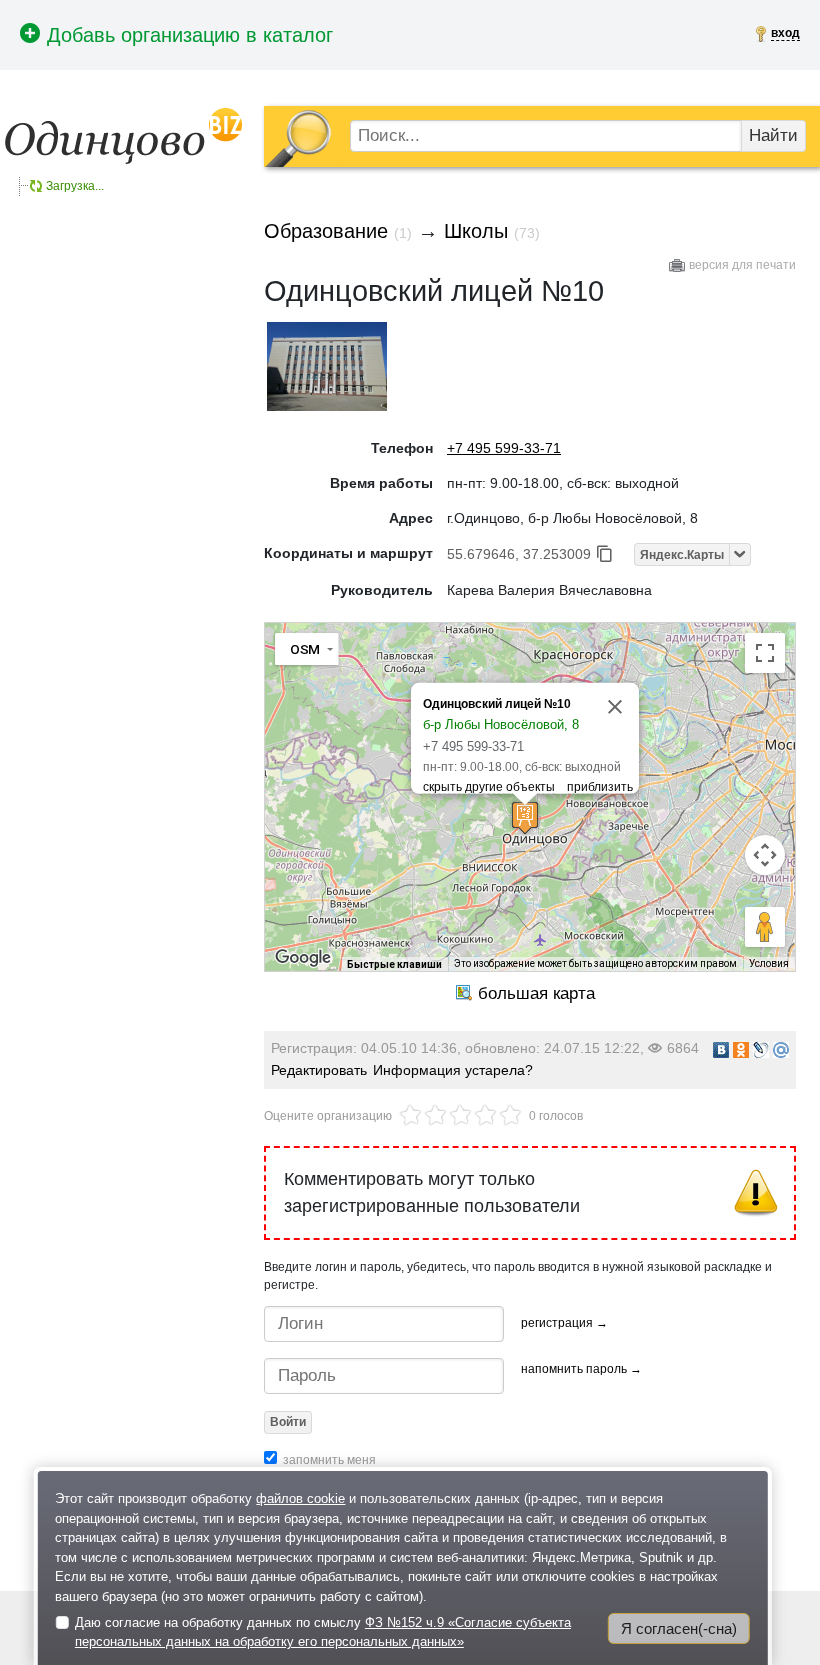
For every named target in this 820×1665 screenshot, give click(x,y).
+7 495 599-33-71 (504, 448)
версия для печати (742, 265)
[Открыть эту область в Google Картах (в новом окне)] (303, 958)
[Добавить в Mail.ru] (781, 1050)
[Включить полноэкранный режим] (765, 653)
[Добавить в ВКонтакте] (721, 1050)
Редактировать (319, 1070)
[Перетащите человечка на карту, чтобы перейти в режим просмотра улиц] (765, 927)
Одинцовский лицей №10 (497, 704)
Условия (769, 963)
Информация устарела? (453, 1070)
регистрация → (564, 1323)
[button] (525, 817)
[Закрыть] (615, 707)
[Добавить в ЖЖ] (761, 1050)
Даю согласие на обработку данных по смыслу (323, 1632)
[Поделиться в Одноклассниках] (741, 1050)
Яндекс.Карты (682, 555)
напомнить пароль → (581, 1369)
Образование (326, 231)
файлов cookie (300, 1498)
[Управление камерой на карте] (765, 855)
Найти (773, 135)
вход (785, 33)
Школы (476, 231)
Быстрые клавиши (394, 964)
